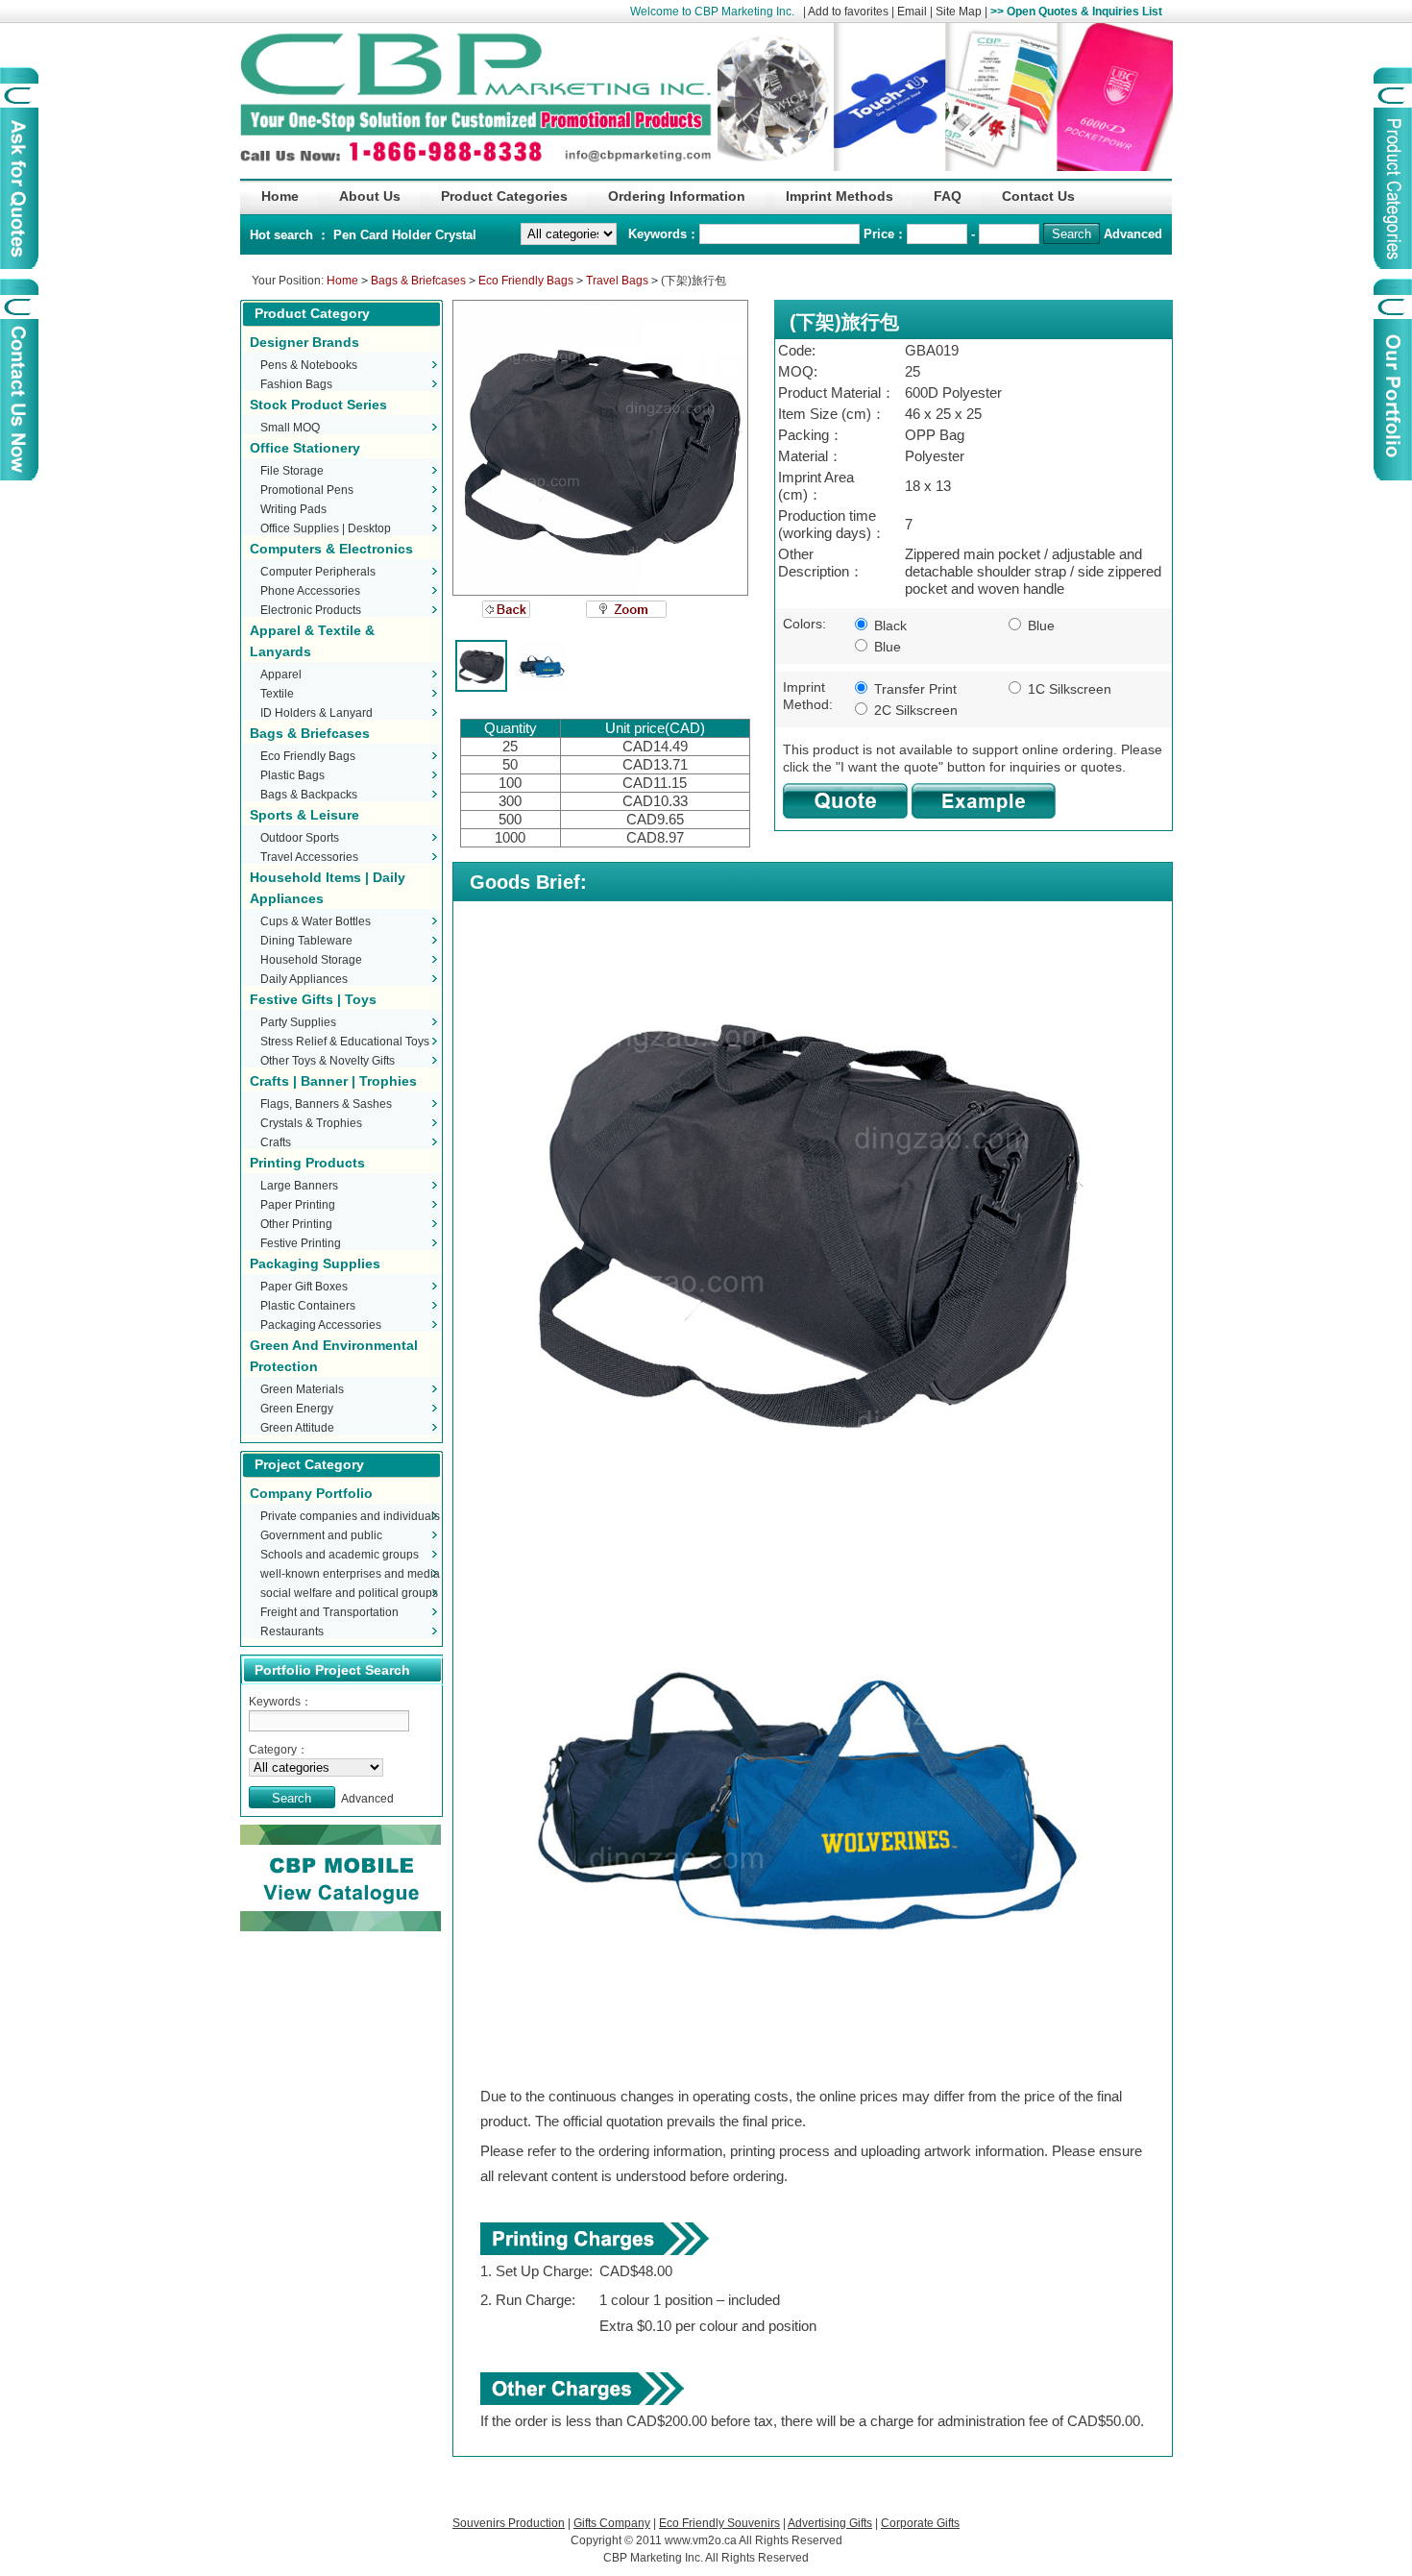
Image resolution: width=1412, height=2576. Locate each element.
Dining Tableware (306, 941)
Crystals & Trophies (311, 1123)
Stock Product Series (318, 405)
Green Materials (302, 1389)
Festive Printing (301, 1243)
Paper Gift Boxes (304, 1287)
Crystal (456, 235)
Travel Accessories (309, 857)
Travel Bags (617, 281)
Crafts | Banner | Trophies (333, 1081)
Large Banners (299, 1186)
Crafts (276, 1142)
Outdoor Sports (300, 838)
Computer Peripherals (318, 572)
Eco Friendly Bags (526, 281)
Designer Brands (304, 342)
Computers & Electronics (331, 549)
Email (912, 12)
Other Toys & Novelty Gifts (328, 1061)
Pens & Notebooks (309, 365)
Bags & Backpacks (309, 795)
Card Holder (398, 235)
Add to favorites (848, 12)
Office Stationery (305, 448)
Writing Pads (293, 509)
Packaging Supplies (315, 1263)
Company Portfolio (311, 1493)
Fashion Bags (296, 384)
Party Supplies (298, 1022)
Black (889, 626)
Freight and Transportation (329, 1612)
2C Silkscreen (914, 710)
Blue (1039, 626)
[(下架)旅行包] (600, 448)
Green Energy (297, 1409)
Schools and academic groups (340, 1555)
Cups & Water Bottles (316, 921)
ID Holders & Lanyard (316, 713)
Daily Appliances (304, 979)
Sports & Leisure (304, 815)
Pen (347, 235)
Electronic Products (311, 610)
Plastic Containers (308, 1306)
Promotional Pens (307, 490)
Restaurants (292, 1631)
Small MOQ (290, 428)
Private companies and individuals (350, 1516)
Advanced (1133, 234)
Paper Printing (298, 1205)
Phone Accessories (310, 591)
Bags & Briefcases (418, 281)
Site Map (959, 12)
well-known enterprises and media (350, 1574)
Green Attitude (297, 1428)
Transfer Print (913, 689)
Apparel (281, 675)
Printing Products (307, 1163)
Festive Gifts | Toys (313, 999)
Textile (277, 694)
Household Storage (311, 960)
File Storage (292, 471)
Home (342, 281)
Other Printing (296, 1224)
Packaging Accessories (321, 1325)
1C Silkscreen (1068, 689)
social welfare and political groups (349, 1593)
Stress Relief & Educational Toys (345, 1042)
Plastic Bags (292, 775)
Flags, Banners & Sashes (326, 1104)
